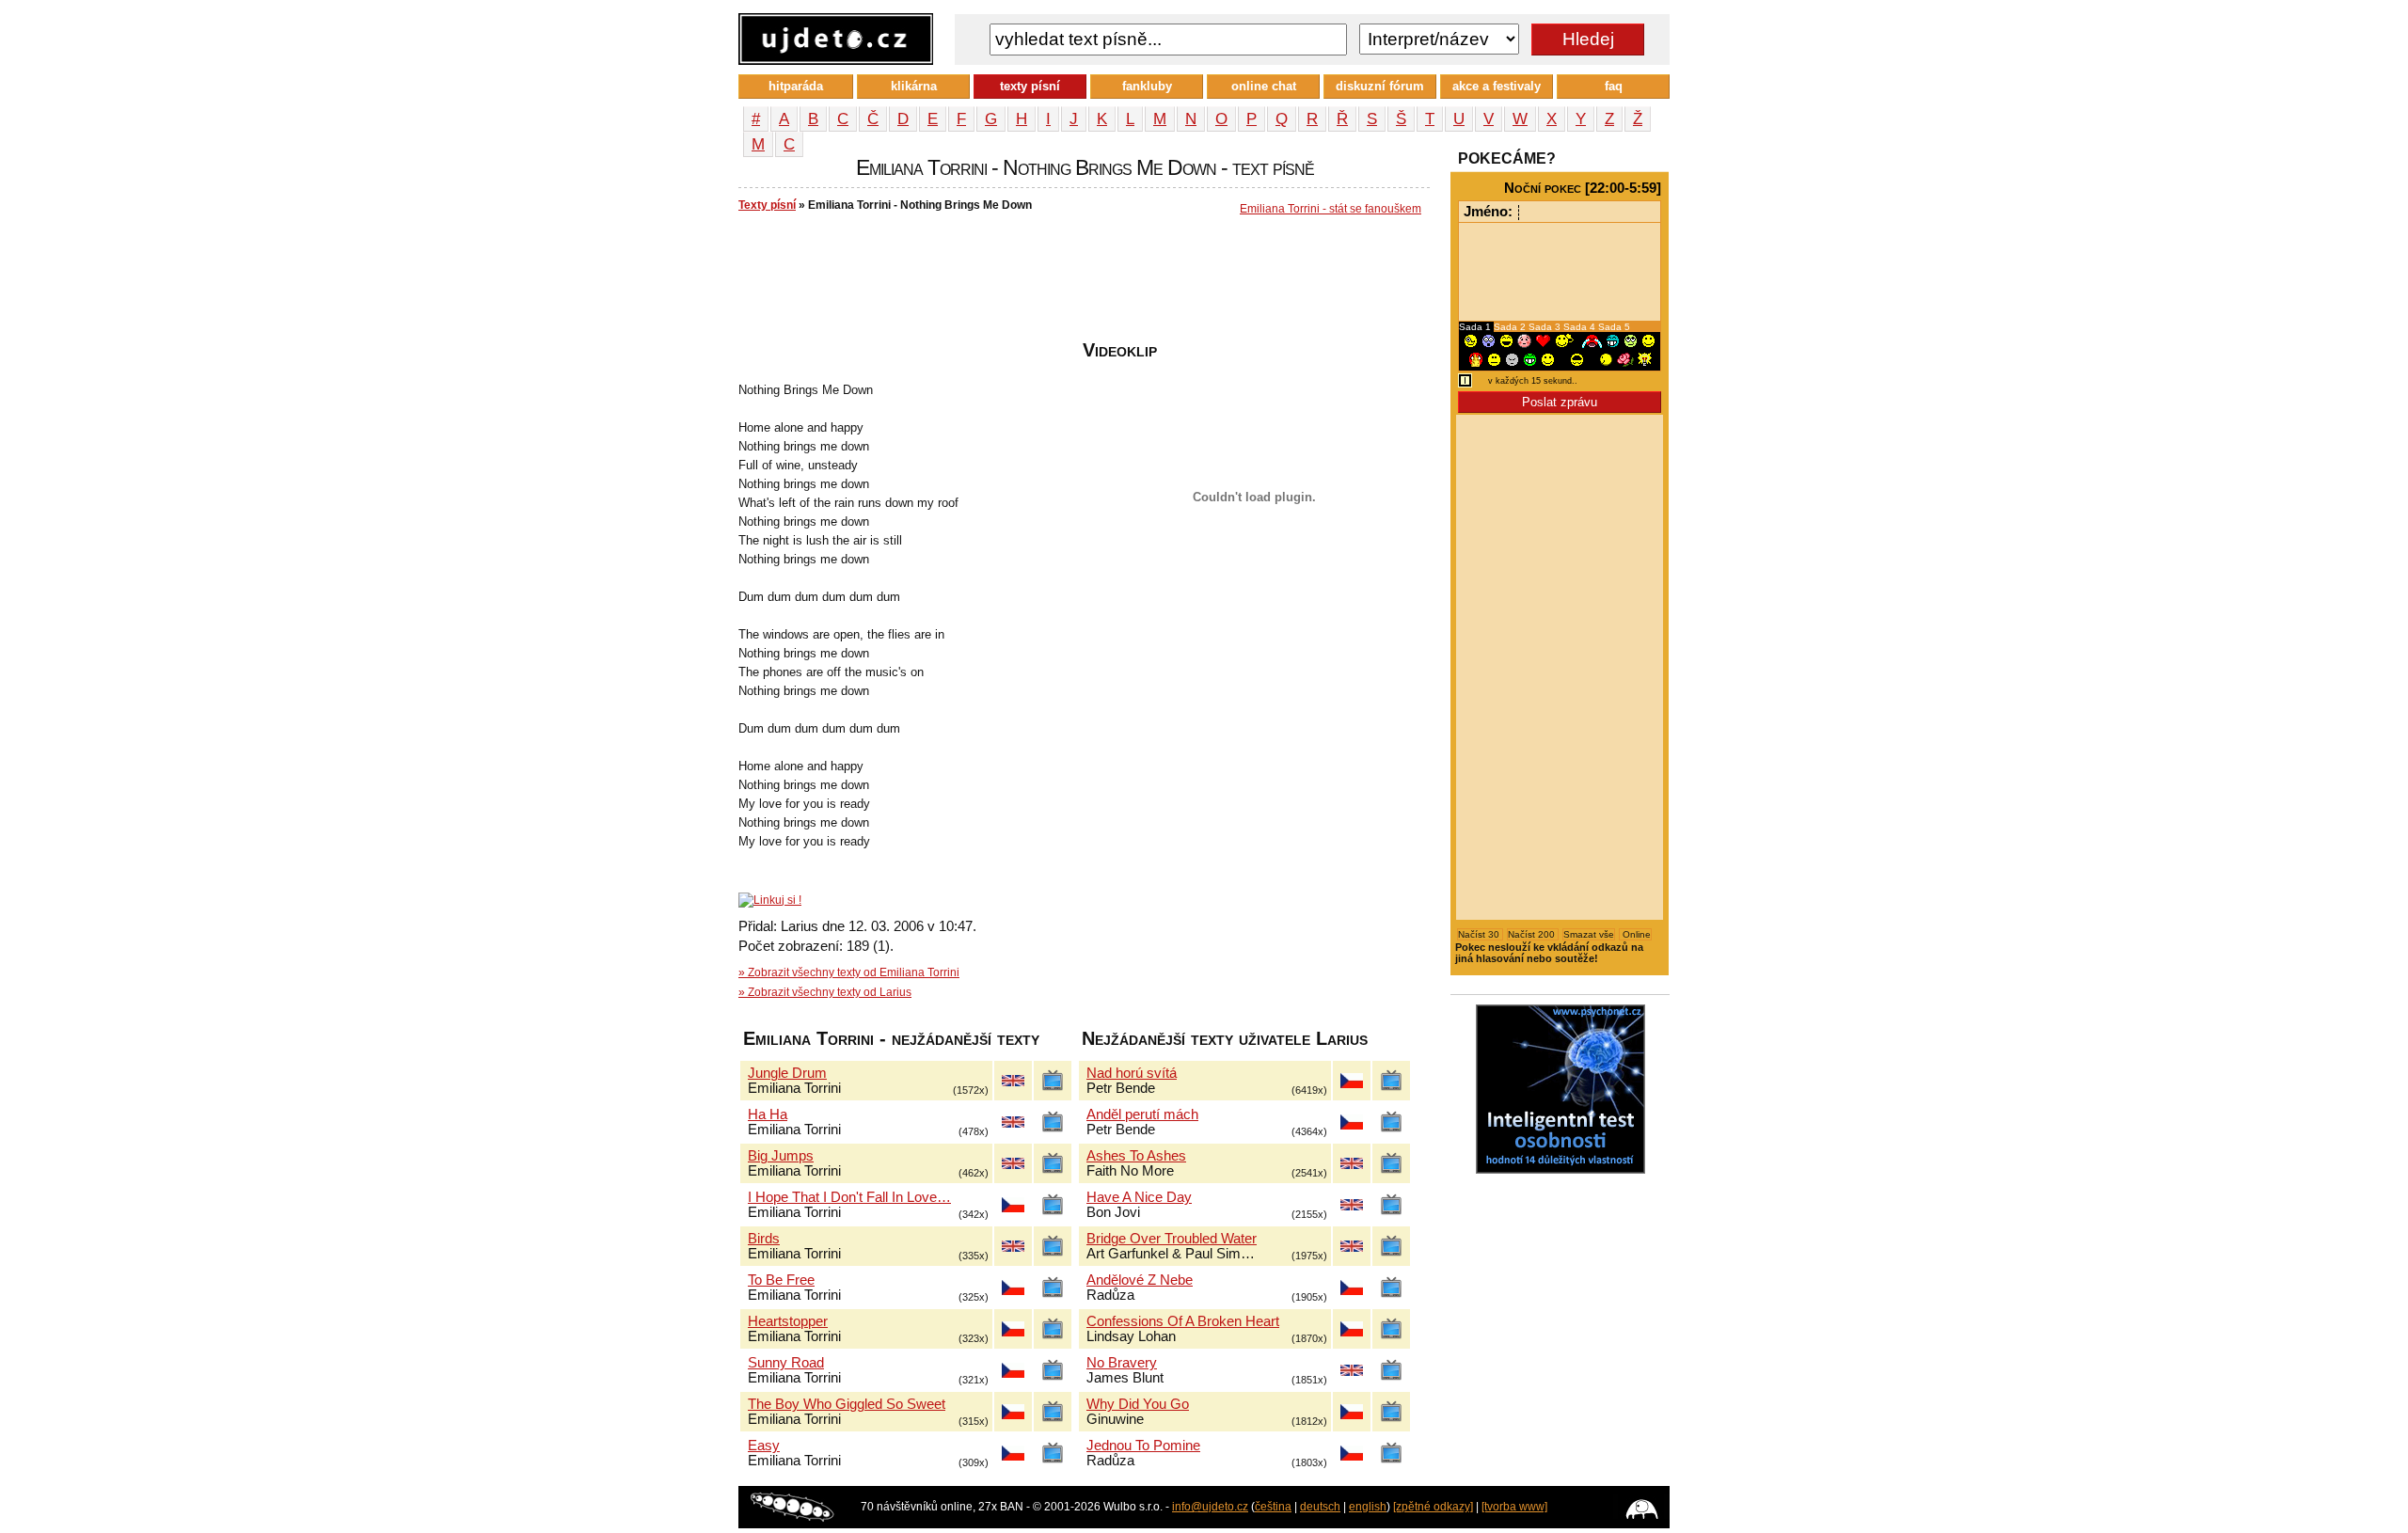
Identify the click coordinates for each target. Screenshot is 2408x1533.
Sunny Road (786, 1363)
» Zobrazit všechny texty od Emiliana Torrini (849, 972)
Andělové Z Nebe (1140, 1280)
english (1368, 1507)
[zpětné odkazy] (1433, 1507)
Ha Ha (768, 1114)
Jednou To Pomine (1143, 1446)
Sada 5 (1614, 327)
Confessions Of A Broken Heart (1183, 1321)
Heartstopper (788, 1321)
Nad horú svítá (1132, 1073)
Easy (764, 1446)
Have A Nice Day (1139, 1197)
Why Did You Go (1138, 1404)
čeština (1273, 1507)
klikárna (914, 86)
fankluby (1147, 86)
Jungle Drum (787, 1073)
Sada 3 (1546, 327)
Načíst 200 (1533, 934)
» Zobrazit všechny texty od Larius (825, 992)
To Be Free (781, 1280)
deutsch (1320, 1507)
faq (1614, 86)
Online (1635, 934)
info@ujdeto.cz (1210, 1507)
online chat (1264, 86)
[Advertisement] (1081, 283)
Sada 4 (1581, 327)
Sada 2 (1511, 327)
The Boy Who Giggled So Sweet (847, 1404)
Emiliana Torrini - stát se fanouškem (1331, 209)
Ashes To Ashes (1136, 1156)
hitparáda (796, 86)
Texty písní (767, 205)
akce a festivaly (1497, 86)
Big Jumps (781, 1156)
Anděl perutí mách (1142, 1114)
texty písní (1030, 86)
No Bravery (1122, 1363)
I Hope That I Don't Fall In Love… (849, 1197)
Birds (764, 1239)
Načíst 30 (1480, 934)
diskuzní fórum (1380, 86)
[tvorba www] (1514, 1507)
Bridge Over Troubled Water (1172, 1239)
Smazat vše (1589, 934)
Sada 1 (1476, 327)
